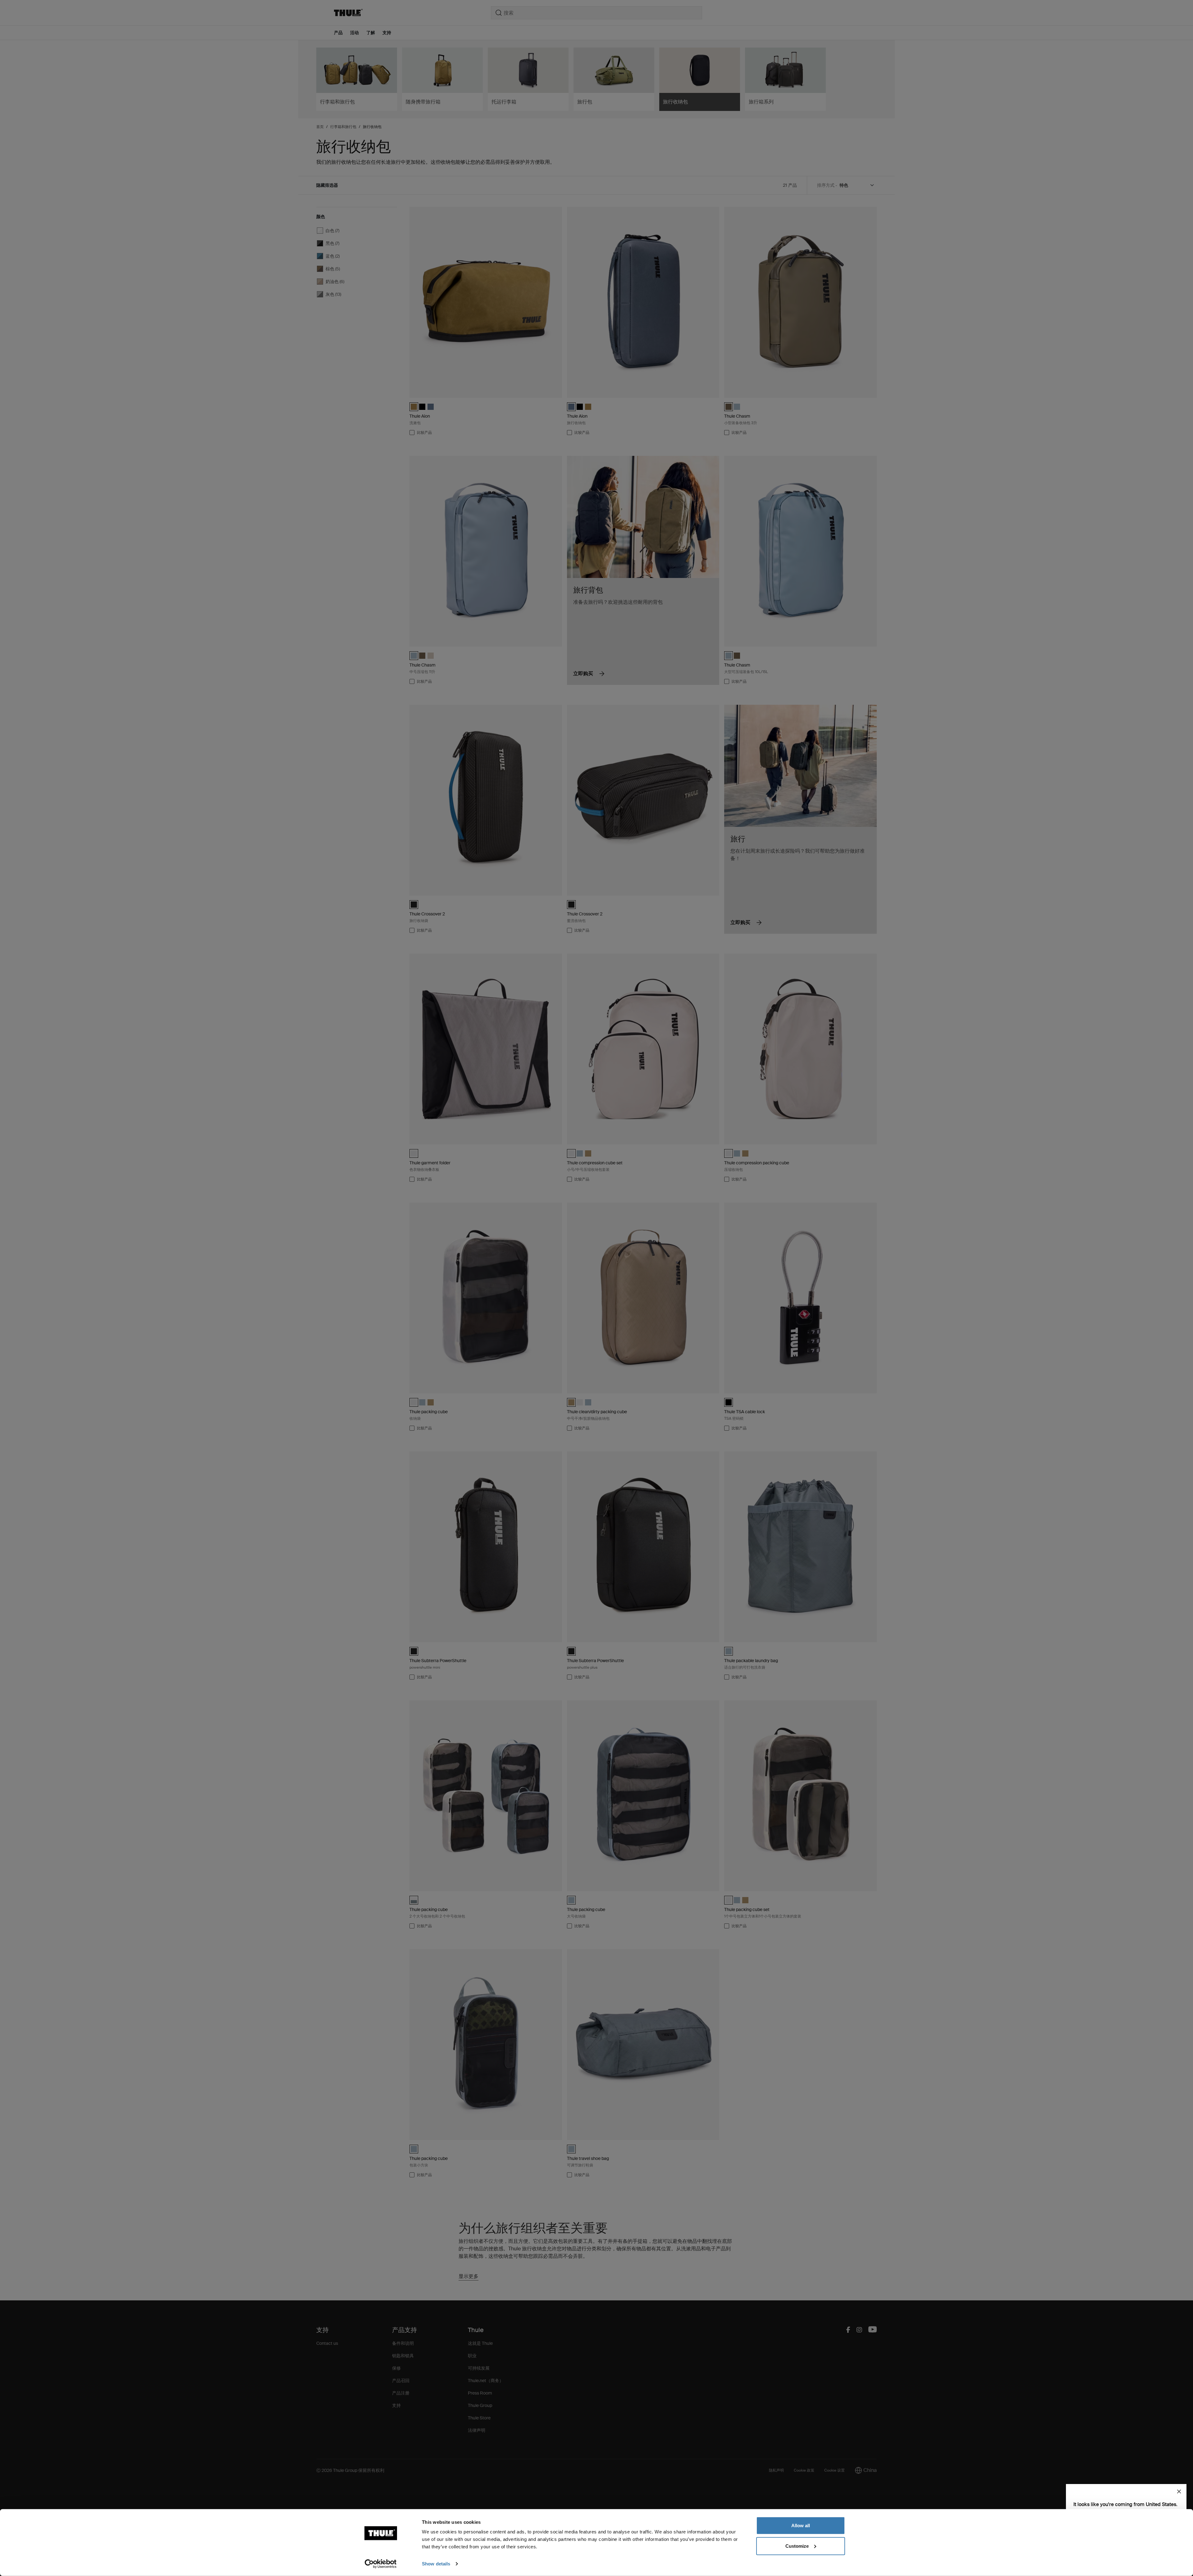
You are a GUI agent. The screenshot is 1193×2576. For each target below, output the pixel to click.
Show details (436, 2564)
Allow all (801, 2526)
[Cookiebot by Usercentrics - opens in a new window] (381, 2564)
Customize (797, 2546)
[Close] (1179, 2491)
